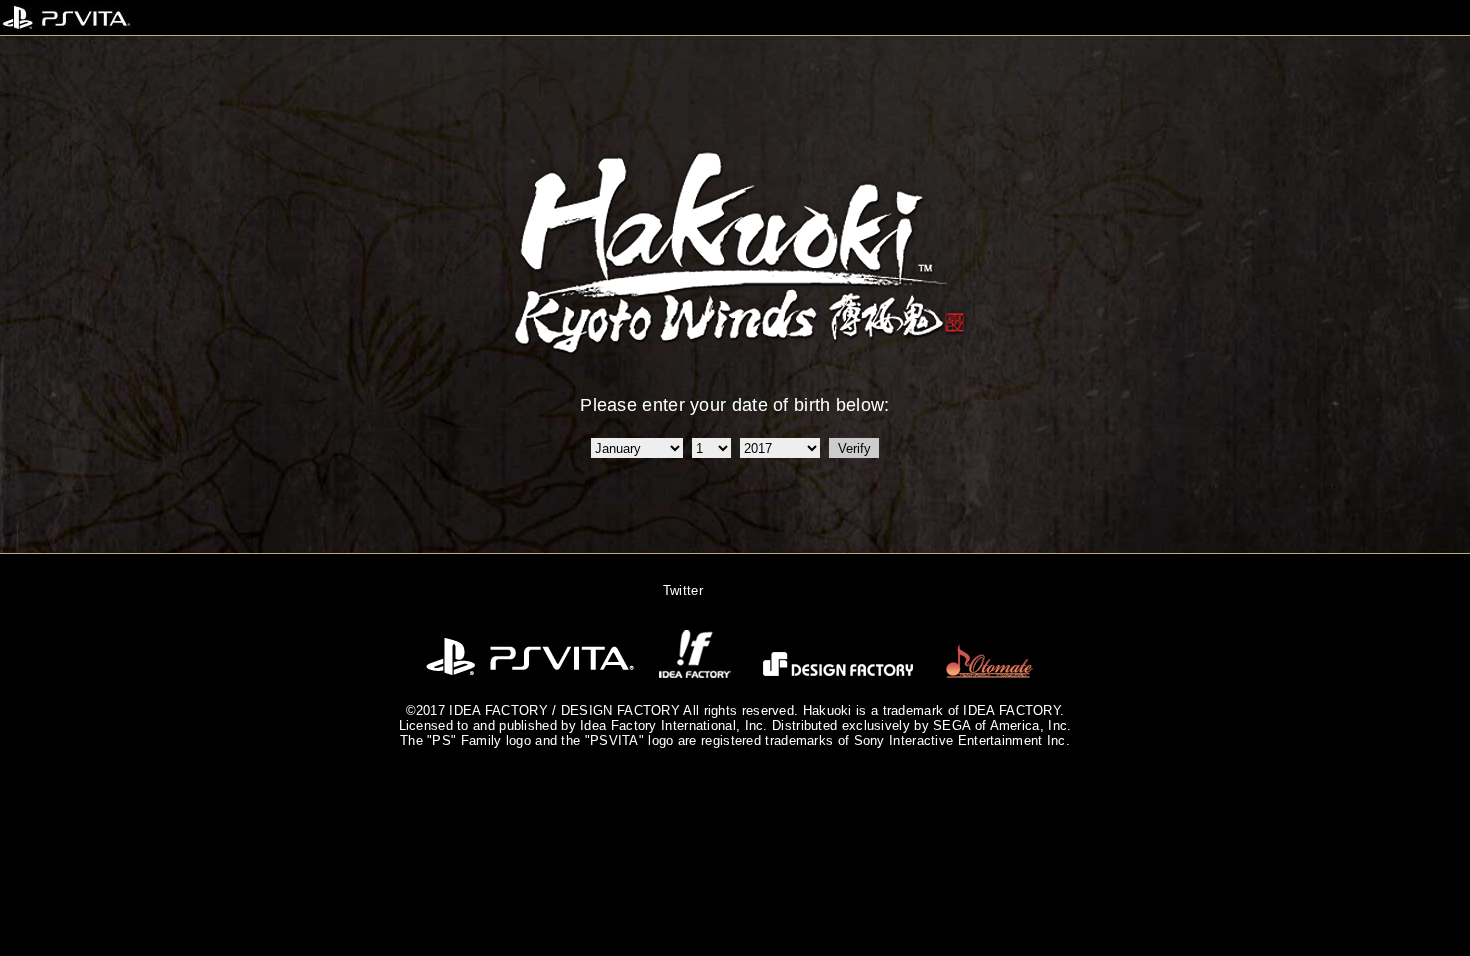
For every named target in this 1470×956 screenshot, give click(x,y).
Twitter (683, 590)
